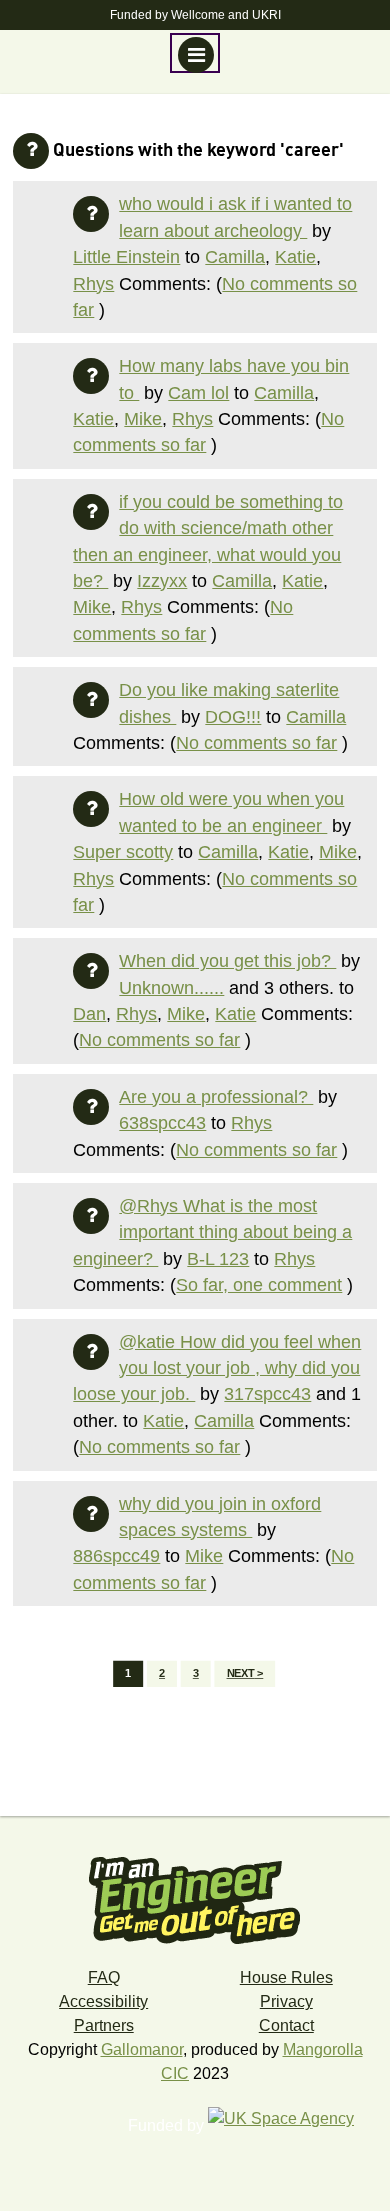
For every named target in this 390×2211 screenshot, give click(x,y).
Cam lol (198, 393)
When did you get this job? (227, 961)
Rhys (93, 284)
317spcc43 (267, 1394)
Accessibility (103, 2001)
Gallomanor (142, 2049)
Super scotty (123, 852)
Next (241, 1674)
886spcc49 (116, 1556)
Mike (143, 419)
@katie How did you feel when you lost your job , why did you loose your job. (217, 1368)
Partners (104, 2025)
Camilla (235, 257)
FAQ (104, 1977)
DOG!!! (233, 717)
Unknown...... (171, 988)
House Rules (286, 1977)
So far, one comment (259, 1285)
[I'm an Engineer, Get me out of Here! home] (195, 1893)
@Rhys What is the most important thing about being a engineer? (212, 1232)
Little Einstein (126, 257)
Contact (286, 2025)
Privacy (286, 2001)
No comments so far (256, 743)
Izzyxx (162, 581)
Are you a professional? (216, 1097)
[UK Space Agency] (291, 2125)
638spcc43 (162, 1123)
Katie (295, 257)
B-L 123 (218, 1259)
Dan (89, 1014)
